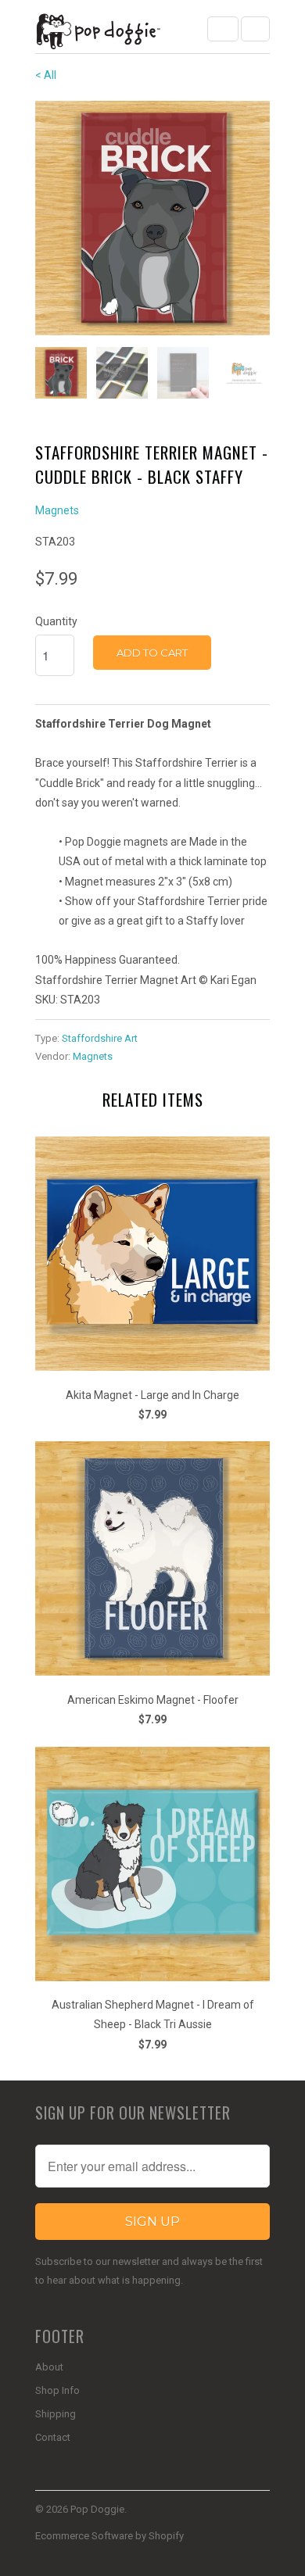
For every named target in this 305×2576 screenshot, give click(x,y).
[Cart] (255, 29)
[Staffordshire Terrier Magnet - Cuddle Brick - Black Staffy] (152, 218)
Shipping (56, 2414)
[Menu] (223, 29)
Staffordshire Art (100, 1038)
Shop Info (57, 2390)
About (49, 2367)
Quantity (56, 621)
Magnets (57, 510)
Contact (53, 2437)
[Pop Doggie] (98, 32)
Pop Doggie (97, 2509)
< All (46, 75)
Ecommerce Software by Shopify (109, 2536)
